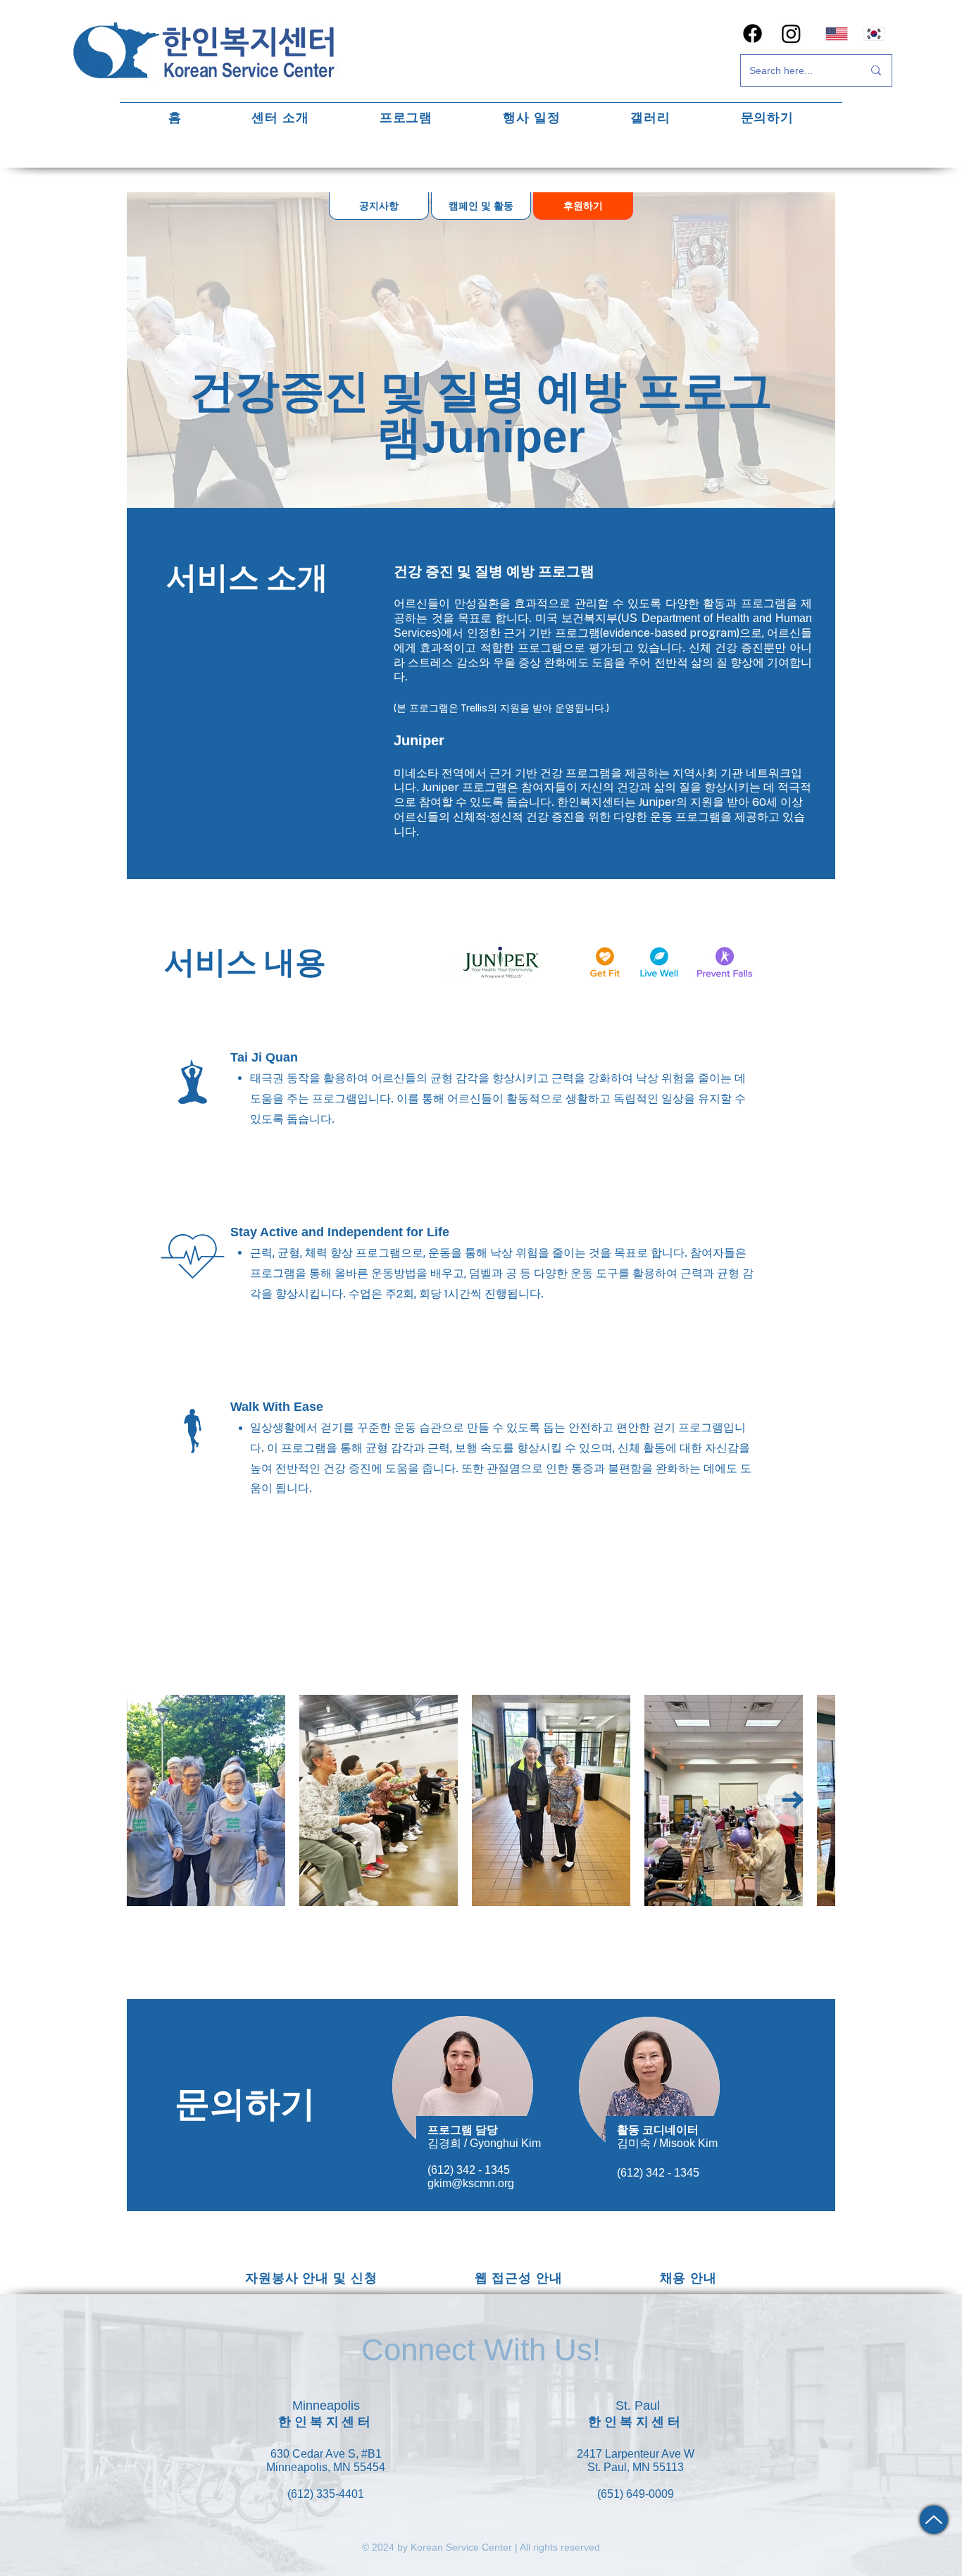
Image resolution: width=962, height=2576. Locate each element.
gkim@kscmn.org (471, 2183)
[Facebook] (752, 33)
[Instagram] (791, 33)
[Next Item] (793, 1800)
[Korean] (874, 33)
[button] (281, 117)
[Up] (934, 2520)
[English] (837, 33)
